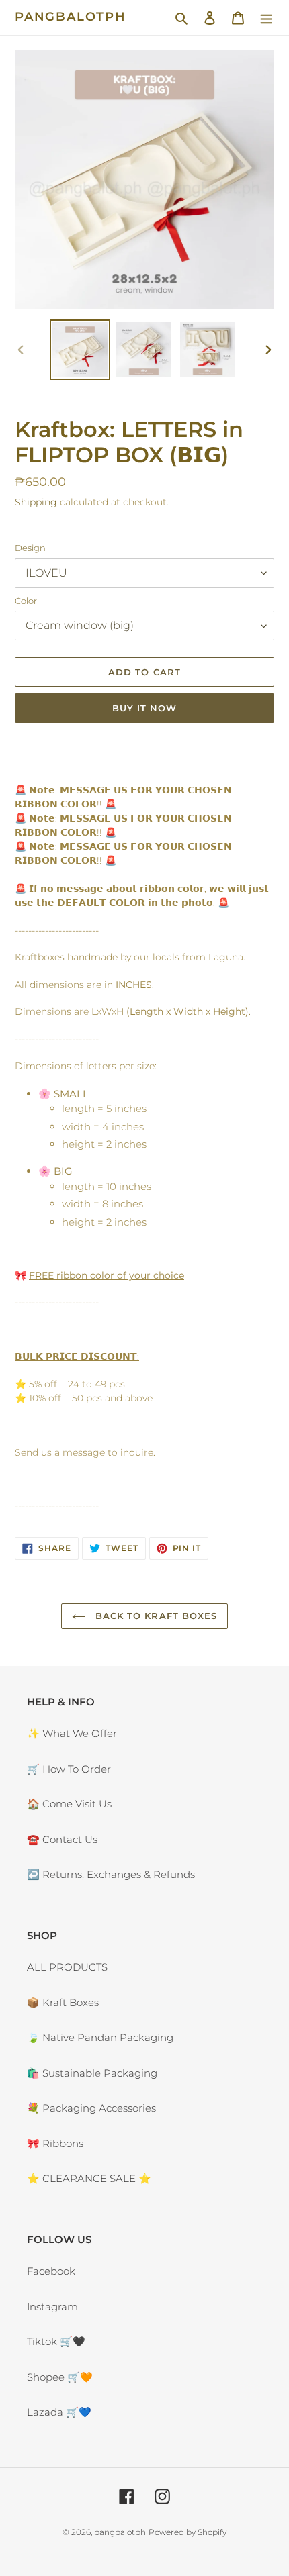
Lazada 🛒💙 (59, 2412)
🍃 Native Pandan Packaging (100, 2037)
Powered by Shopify (188, 2532)
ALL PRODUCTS (67, 1967)
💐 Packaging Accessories (91, 2108)
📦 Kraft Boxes (63, 2002)
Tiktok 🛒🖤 (56, 2341)
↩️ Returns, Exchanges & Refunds (111, 1874)
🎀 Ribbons (55, 2143)
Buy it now (144, 708)
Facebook (51, 2271)
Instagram (52, 2307)
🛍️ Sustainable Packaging (92, 2073)
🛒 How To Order (69, 1769)
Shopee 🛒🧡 (60, 2377)
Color (26, 601)
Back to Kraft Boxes (155, 1616)
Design (30, 548)
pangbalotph (71, 17)
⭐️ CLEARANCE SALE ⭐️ (89, 2178)
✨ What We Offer (72, 1733)
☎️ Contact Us (62, 1839)
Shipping (36, 502)
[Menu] (266, 18)
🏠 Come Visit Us (69, 1804)
